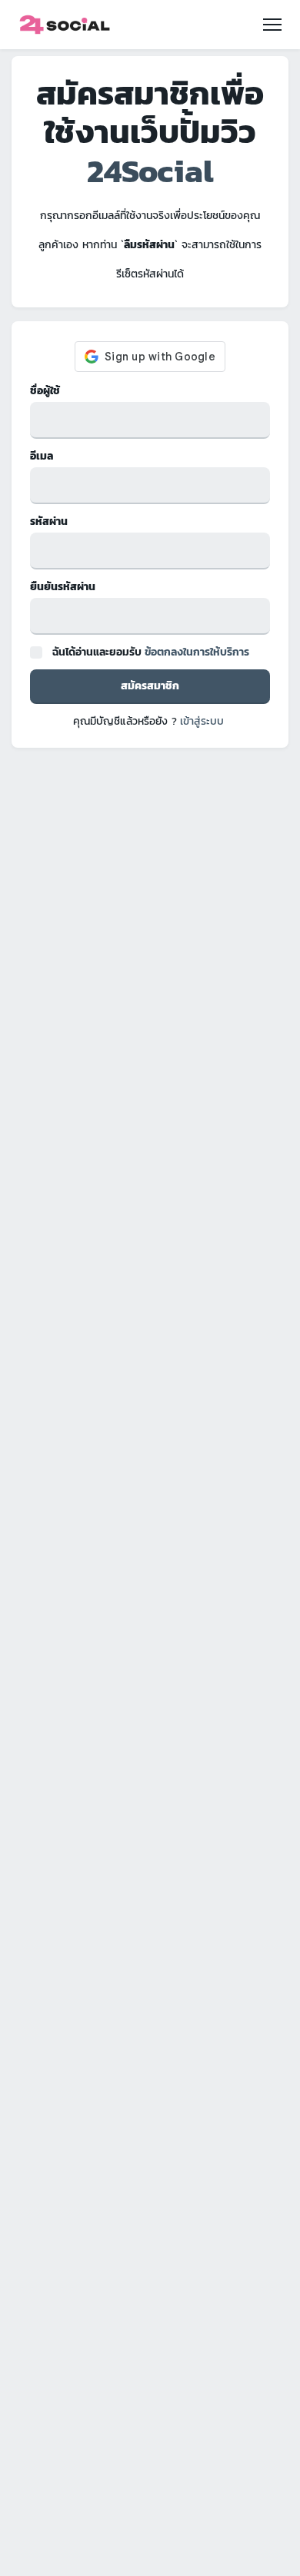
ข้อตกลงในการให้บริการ (197, 652)
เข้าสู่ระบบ (202, 721)
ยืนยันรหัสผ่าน (63, 587)
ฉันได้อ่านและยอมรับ (151, 652)
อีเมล (42, 456)
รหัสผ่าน (49, 521)
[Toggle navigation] (272, 25)
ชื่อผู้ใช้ (45, 391)
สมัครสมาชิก (150, 686)
